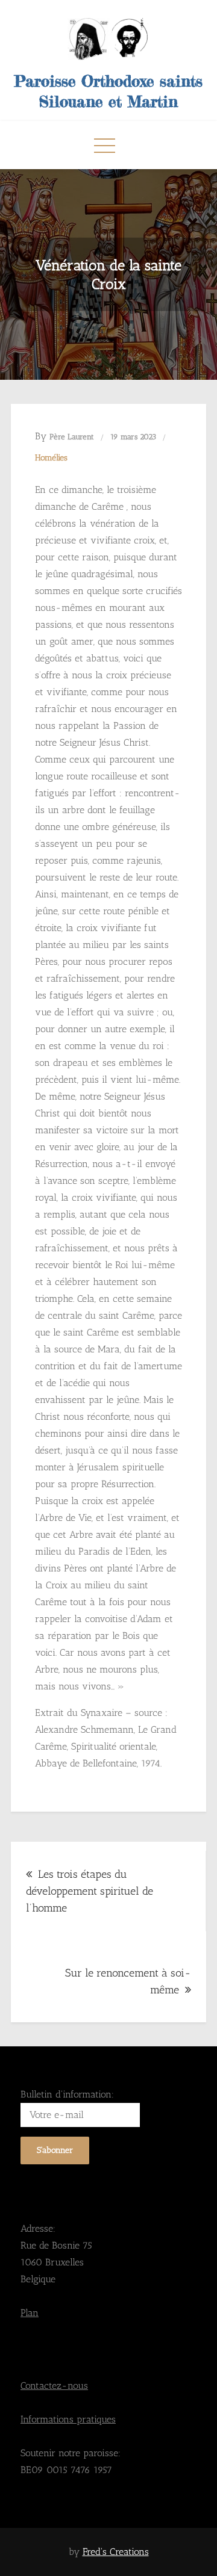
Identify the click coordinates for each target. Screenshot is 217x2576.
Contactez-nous (54, 2386)
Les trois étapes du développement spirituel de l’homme (90, 1891)
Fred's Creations (116, 2552)
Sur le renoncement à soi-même (128, 1981)
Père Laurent (72, 437)
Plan (30, 2313)
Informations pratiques (68, 2419)
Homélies (51, 458)
